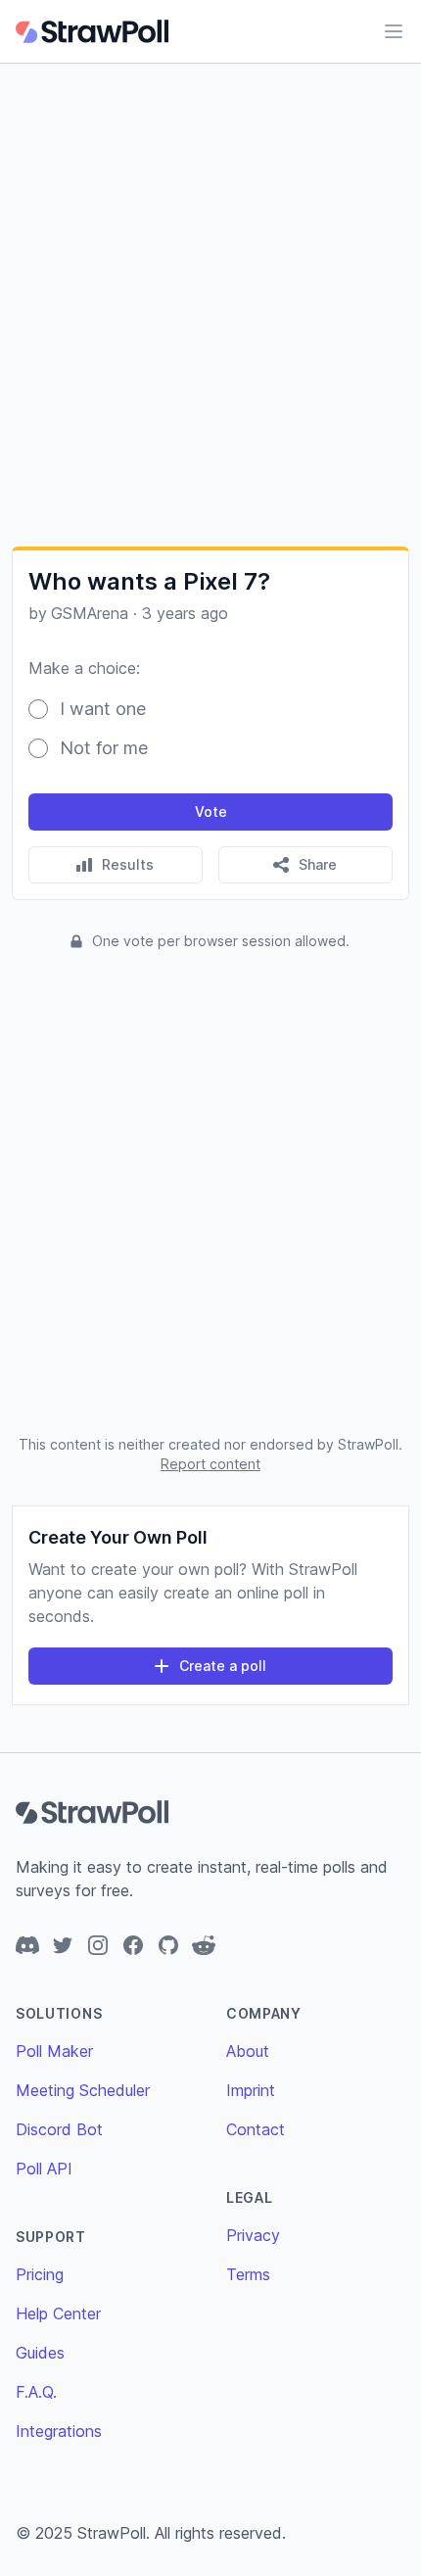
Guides (40, 2353)
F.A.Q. (36, 2392)
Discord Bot (59, 2129)
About (248, 2051)
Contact (256, 2129)
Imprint (251, 2090)
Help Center (58, 2314)
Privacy (253, 2235)
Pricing (40, 2274)
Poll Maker (54, 2051)
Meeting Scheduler (83, 2090)
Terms (248, 2274)
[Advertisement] (210, 305)
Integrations (59, 2431)
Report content (210, 1464)
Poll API (44, 2169)
